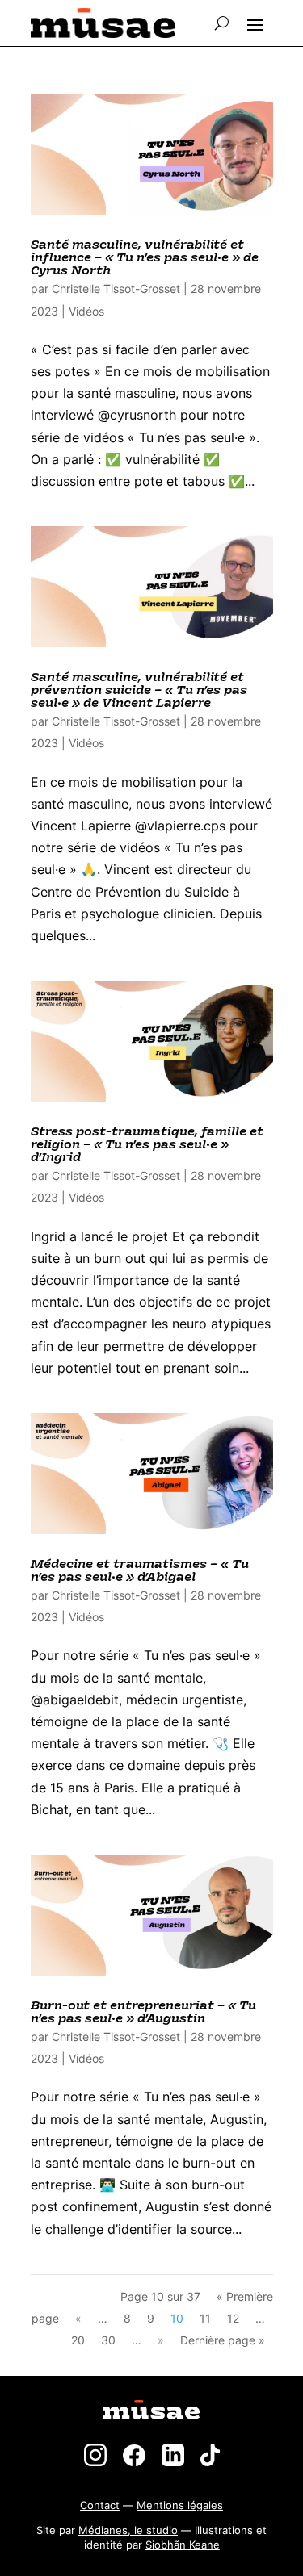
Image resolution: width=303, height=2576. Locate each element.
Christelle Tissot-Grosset (116, 289)
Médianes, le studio (128, 2530)
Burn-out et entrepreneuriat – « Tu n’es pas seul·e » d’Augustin (143, 2012)
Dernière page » (223, 2340)
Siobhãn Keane (183, 2545)
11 (205, 2318)
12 (233, 2318)
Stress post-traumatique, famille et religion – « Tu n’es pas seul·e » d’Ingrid (147, 1145)
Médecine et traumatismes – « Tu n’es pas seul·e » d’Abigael (140, 1571)
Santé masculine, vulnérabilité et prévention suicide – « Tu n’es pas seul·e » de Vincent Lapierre (139, 690)
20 (78, 2340)
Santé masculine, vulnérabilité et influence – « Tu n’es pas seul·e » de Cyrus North (145, 258)
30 (108, 2340)
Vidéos (86, 311)
